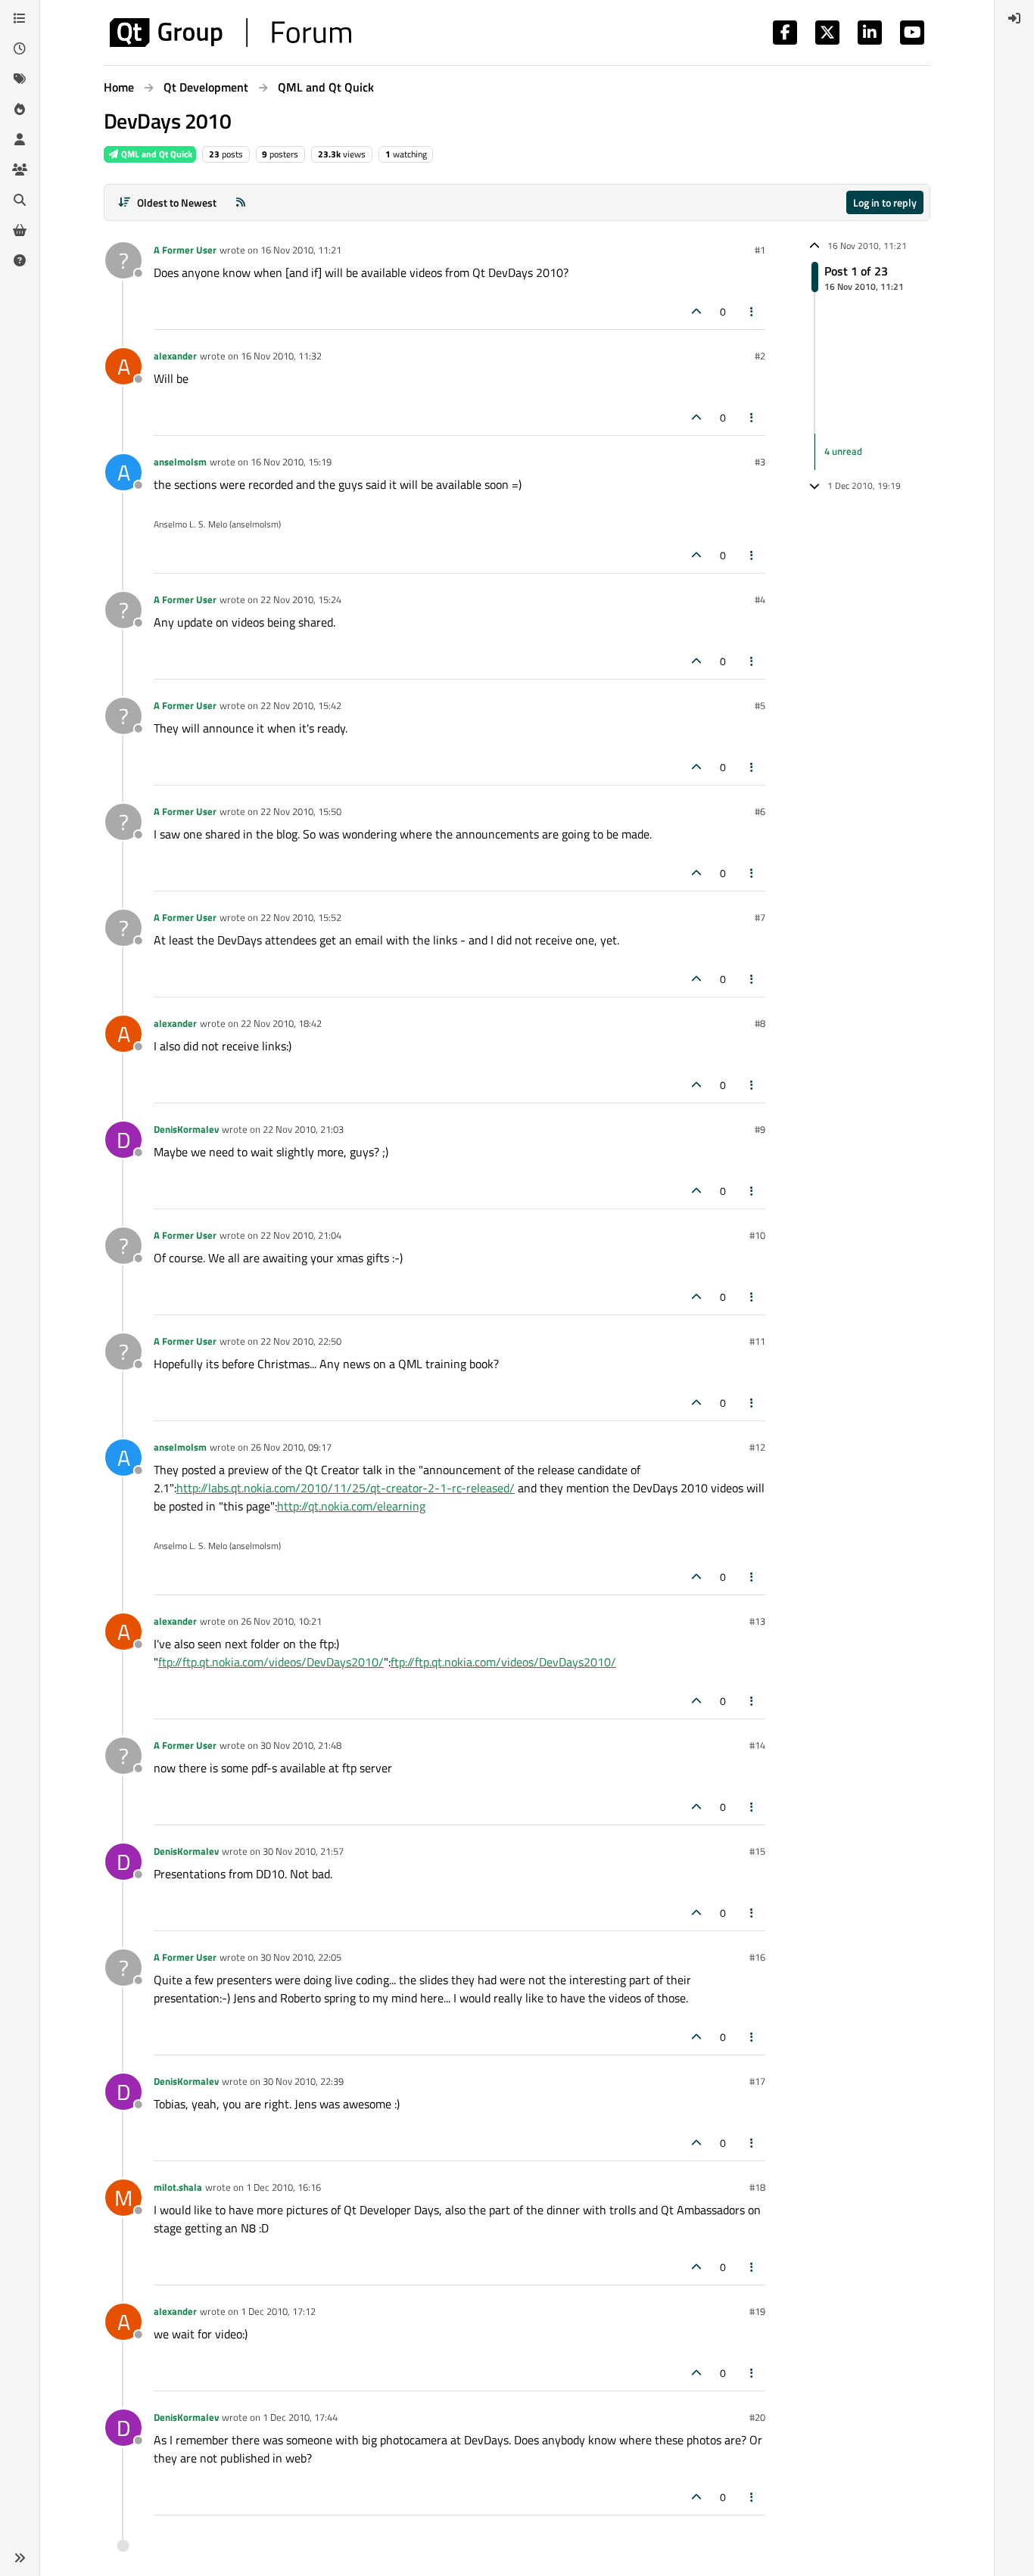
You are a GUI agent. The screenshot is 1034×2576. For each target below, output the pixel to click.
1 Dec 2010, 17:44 (300, 2417)
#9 (760, 1129)
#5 (760, 705)
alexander (175, 356)
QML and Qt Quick (156, 154)
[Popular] (20, 109)
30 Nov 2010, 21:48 (301, 1745)
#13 (757, 1621)
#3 (760, 462)
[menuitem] (1014, 18)
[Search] (20, 200)
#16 (757, 1957)
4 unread (843, 451)
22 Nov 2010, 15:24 (301, 599)
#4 (760, 599)
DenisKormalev (186, 1129)
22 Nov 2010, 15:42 (301, 705)
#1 (760, 250)
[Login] (1014, 18)
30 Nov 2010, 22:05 (301, 1957)
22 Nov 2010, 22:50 (301, 1341)
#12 (757, 1447)
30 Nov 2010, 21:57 (303, 1851)
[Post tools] (752, 311)
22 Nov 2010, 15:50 (301, 811)
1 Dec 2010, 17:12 (278, 2311)
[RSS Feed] (241, 202)
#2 (760, 356)
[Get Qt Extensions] (20, 230)
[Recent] (20, 48)
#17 (757, 2081)
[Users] (20, 139)
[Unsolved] (20, 260)
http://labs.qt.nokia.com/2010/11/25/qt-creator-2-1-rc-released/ (346, 1488)
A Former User (185, 250)
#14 (757, 1745)
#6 (760, 811)
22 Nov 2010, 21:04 (301, 1235)
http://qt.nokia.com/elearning (351, 1506)
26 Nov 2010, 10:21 (281, 1621)
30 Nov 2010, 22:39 (303, 2081)
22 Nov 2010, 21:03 (303, 1129)
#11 (757, 1341)
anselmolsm (180, 462)
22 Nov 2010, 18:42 (281, 1023)
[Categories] (20, 18)
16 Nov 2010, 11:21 (301, 250)
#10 (757, 1235)
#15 (757, 1851)
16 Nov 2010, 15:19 (291, 462)
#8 (760, 1023)
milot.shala (178, 2187)
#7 (760, 917)
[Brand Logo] (230, 33)
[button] (20, 2558)
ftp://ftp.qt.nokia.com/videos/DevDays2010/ (271, 1662)
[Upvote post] (696, 311)
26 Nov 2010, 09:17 (291, 1447)
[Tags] (20, 79)
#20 (757, 2417)
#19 (757, 2311)
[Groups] (20, 170)
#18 (757, 2187)
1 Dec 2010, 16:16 (283, 2187)
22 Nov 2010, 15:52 (301, 917)
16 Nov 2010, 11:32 (281, 356)
